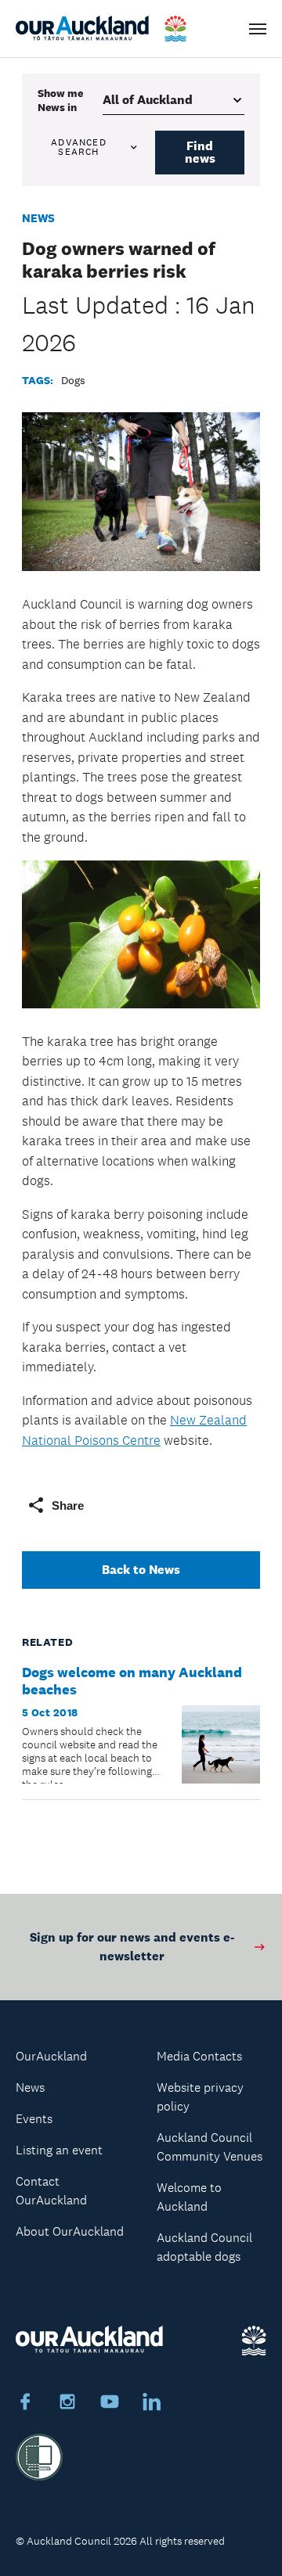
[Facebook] (25, 2404)
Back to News (141, 1570)
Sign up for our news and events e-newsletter (132, 1947)
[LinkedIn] (152, 2404)
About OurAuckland (70, 2231)
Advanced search (79, 147)
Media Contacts (199, 2056)
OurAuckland (51, 2056)
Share (68, 1505)
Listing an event (59, 2150)
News (38, 218)
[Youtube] (110, 2404)
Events (34, 2119)
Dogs (73, 380)
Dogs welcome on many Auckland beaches (132, 1681)
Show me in (60, 100)
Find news (200, 152)
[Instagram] (67, 2404)
